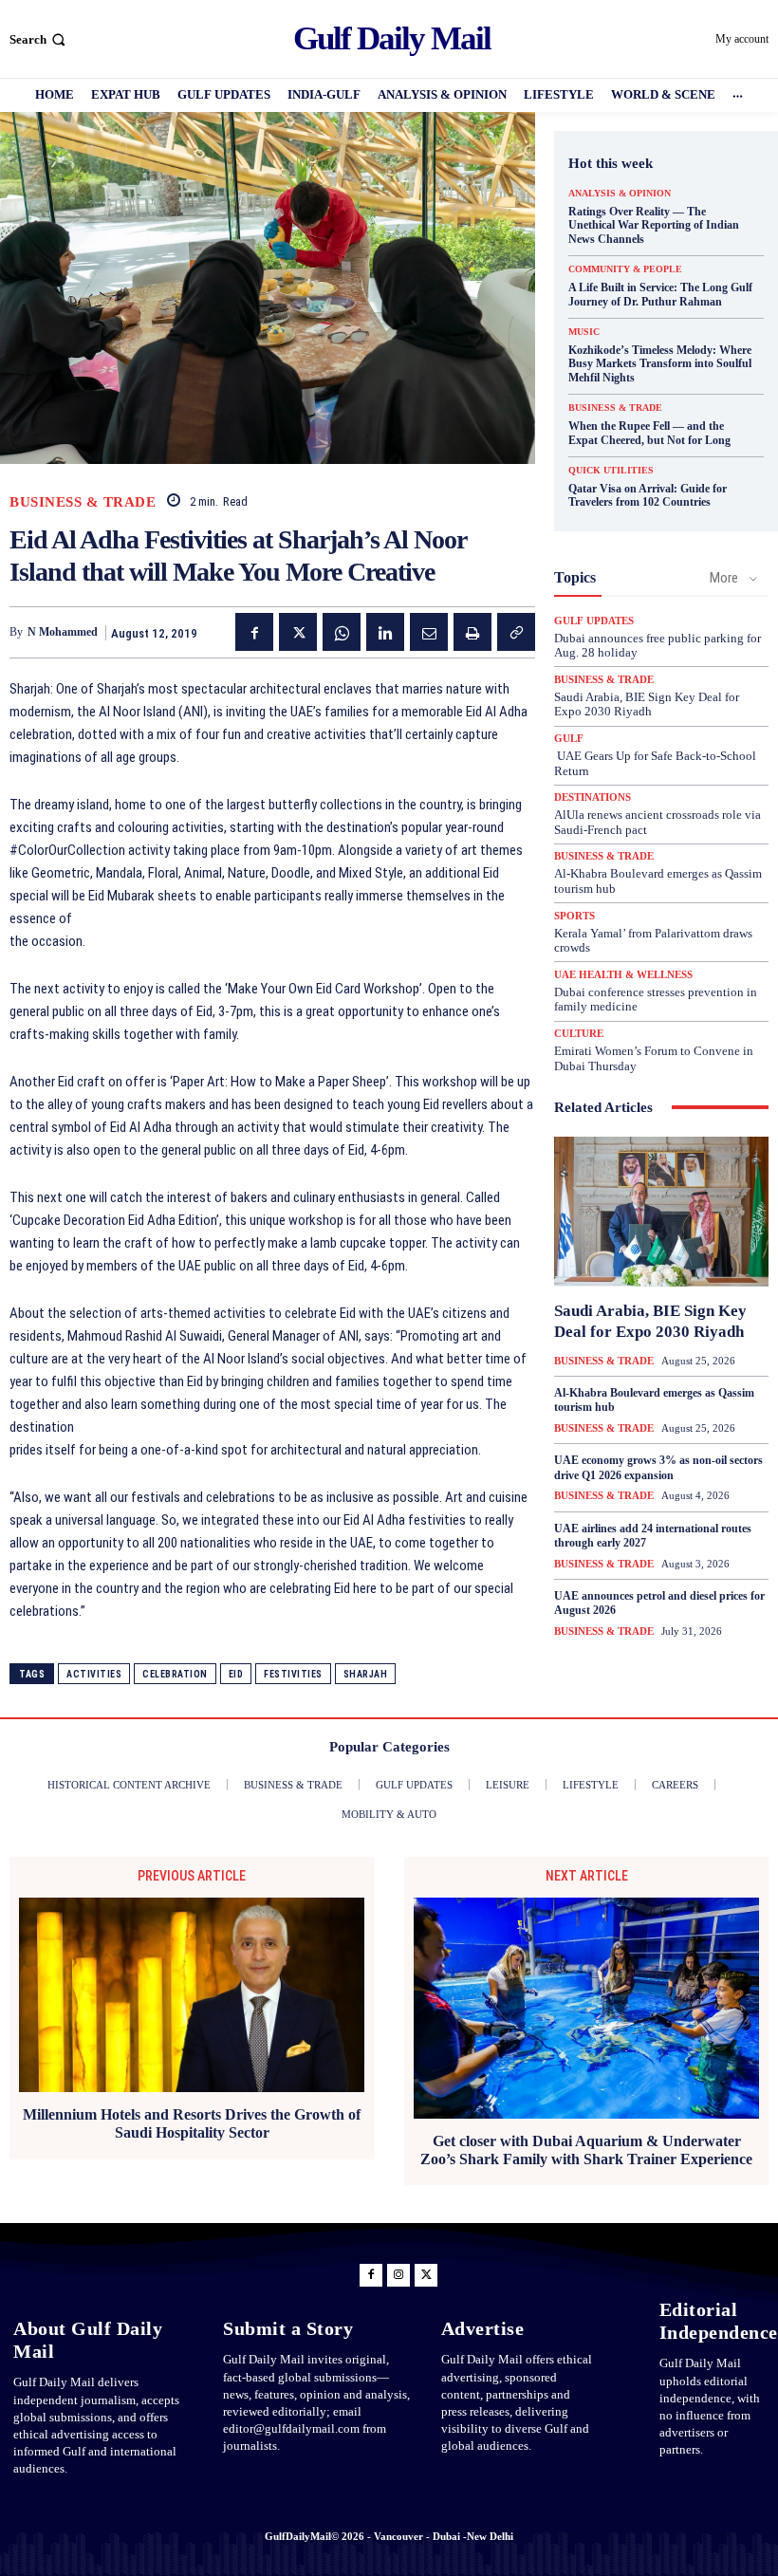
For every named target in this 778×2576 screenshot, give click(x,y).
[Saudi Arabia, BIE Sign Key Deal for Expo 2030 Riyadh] (661, 1212)
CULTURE (579, 1034)
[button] (39, 39)
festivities (293, 1674)
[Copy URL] (516, 632)
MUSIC (584, 332)
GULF (569, 739)
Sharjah (366, 1674)
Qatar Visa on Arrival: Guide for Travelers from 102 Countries (648, 495)
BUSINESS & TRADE (83, 502)
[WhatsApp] (342, 632)
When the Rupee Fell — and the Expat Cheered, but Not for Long (649, 433)
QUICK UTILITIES (611, 471)
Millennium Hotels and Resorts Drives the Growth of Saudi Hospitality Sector (192, 2123)
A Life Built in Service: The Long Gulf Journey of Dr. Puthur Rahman (660, 294)
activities (94, 1674)
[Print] (472, 632)
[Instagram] (398, 2275)
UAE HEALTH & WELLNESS (623, 975)
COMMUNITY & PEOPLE (625, 269)
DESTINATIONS (593, 797)
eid (236, 1674)
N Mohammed (63, 632)
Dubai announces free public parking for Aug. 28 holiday (658, 646)
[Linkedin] (385, 632)
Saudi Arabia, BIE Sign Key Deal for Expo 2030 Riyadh (647, 704)
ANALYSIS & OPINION (620, 194)
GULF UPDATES (594, 621)
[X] (298, 632)
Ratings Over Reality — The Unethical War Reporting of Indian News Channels (654, 225)
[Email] (429, 632)
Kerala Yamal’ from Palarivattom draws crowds (653, 941)
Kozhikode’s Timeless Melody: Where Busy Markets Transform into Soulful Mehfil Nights (660, 364)
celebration (175, 1674)
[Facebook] (254, 632)
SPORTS (574, 916)
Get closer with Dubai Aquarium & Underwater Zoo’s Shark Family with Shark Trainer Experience (586, 2150)
